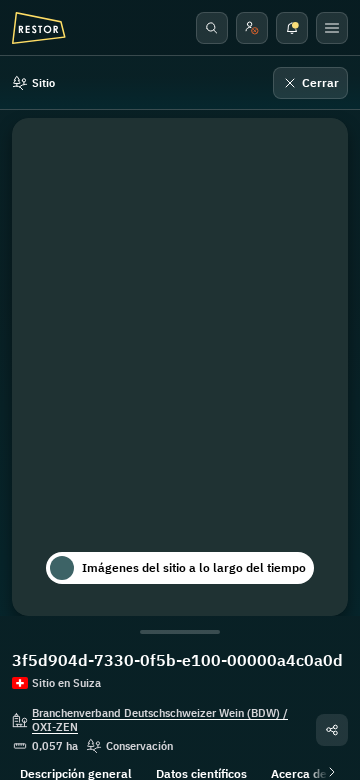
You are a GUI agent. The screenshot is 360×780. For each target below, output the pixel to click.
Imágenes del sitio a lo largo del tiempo (194, 567)
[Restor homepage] (39, 28)
